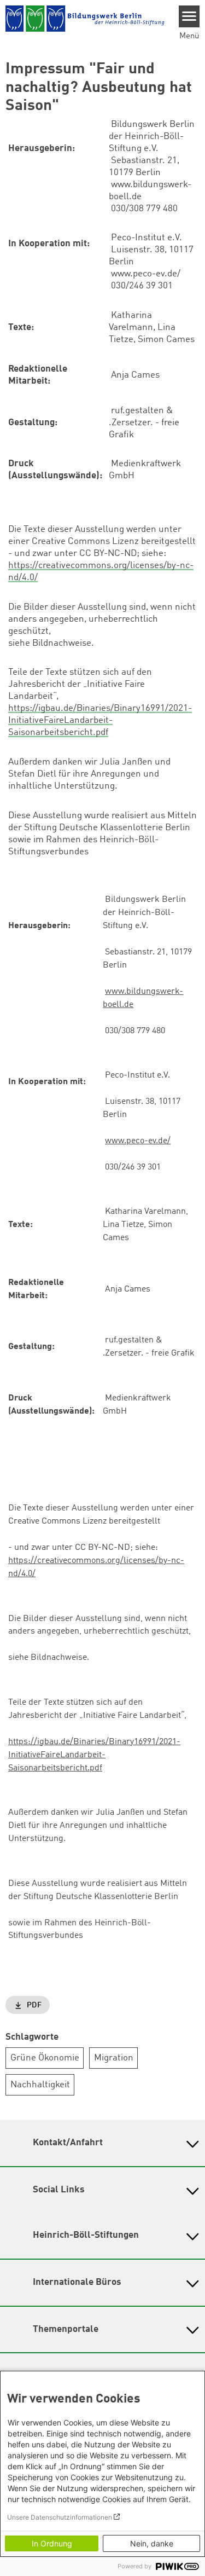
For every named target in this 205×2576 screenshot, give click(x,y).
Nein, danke (152, 2543)
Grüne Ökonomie (45, 2058)
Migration (114, 2058)
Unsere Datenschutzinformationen (60, 2517)
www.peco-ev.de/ (138, 1141)
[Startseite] (85, 19)
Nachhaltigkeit (40, 2085)
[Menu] (189, 16)
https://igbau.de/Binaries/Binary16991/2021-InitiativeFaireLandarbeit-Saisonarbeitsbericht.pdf (100, 720)
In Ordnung (52, 2543)
